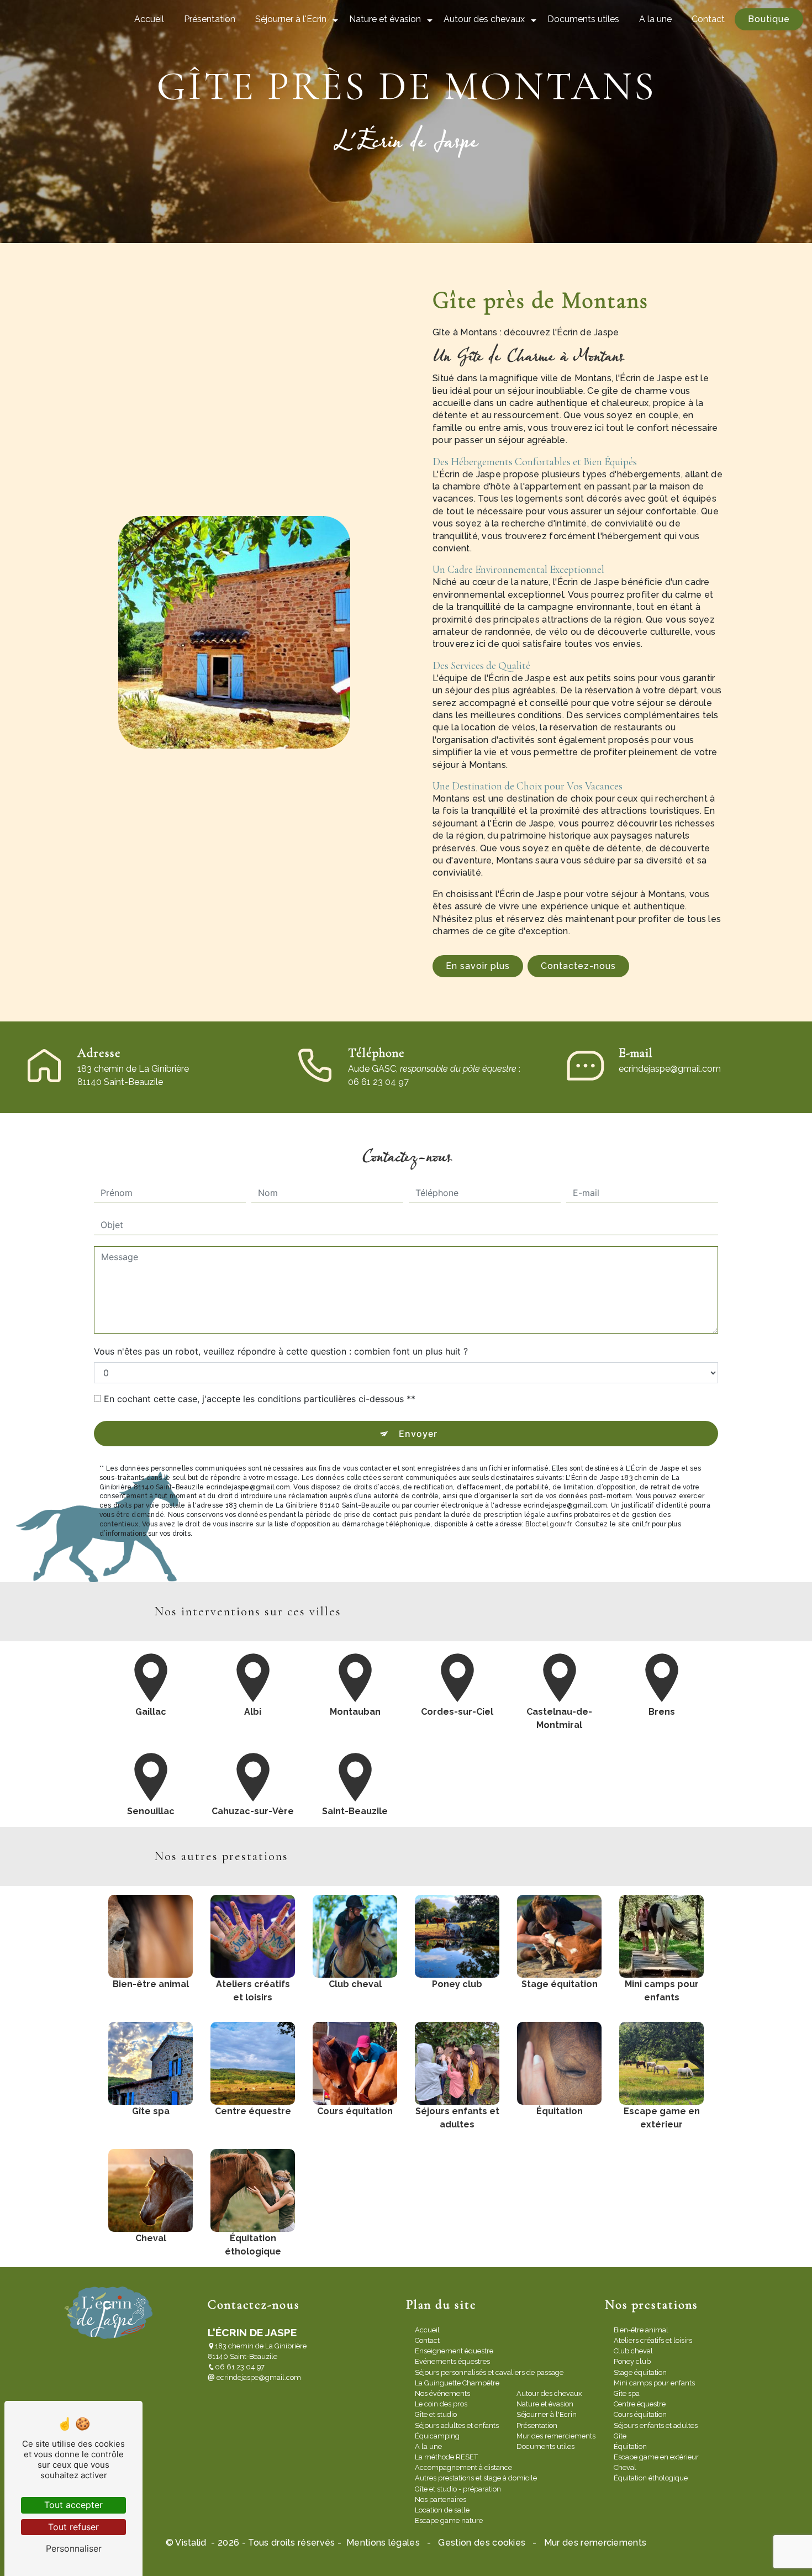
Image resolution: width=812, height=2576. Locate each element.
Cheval (625, 2467)
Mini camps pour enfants (654, 2383)
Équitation (630, 2446)
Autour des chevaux (484, 19)
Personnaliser (74, 2548)
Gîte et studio (436, 2414)
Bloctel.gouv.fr (548, 1524)
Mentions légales (383, 2543)
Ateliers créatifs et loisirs (653, 2340)
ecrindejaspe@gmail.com (670, 1069)
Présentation (210, 19)
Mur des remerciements (556, 2436)
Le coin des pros (441, 2404)
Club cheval (633, 2351)
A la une (655, 19)
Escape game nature (449, 2520)
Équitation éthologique (651, 2478)
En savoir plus (478, 966)
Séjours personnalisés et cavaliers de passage (489, 2372)
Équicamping (437, 2436)
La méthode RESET (446, 2457)
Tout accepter (73, 2505)
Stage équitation (640, 2372)
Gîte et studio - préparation (458, 2489)
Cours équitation (640, 2414)
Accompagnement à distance (463, 2467)
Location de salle (442, 2510)
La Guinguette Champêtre (457, 2383)
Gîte (620, 2436)
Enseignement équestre (454, 2351)
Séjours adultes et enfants (457, 2425)
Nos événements (442, 2393)
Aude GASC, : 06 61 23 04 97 (434, 1075)
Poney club (632, 2361)
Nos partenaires (441, 2499)
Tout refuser (73, 2527)
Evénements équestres (452, 2361)
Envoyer (418, 1434)
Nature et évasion (385, 19)
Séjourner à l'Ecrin (291, 19)
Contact (708, 19)
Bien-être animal (641, 2330)
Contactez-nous (578, 966)
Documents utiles (583, 19)
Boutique (769, 19)
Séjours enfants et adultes (656, 2425)
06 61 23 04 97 (240, 2367)
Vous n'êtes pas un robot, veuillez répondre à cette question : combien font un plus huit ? (281, 1351)
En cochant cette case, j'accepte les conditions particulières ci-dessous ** (260, 1399)
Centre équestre (640, 2404)
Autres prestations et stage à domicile (476, 2478)
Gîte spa (627, 2393)
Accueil (149, 19)
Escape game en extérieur (656, 2457)
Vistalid (192, 2543)
